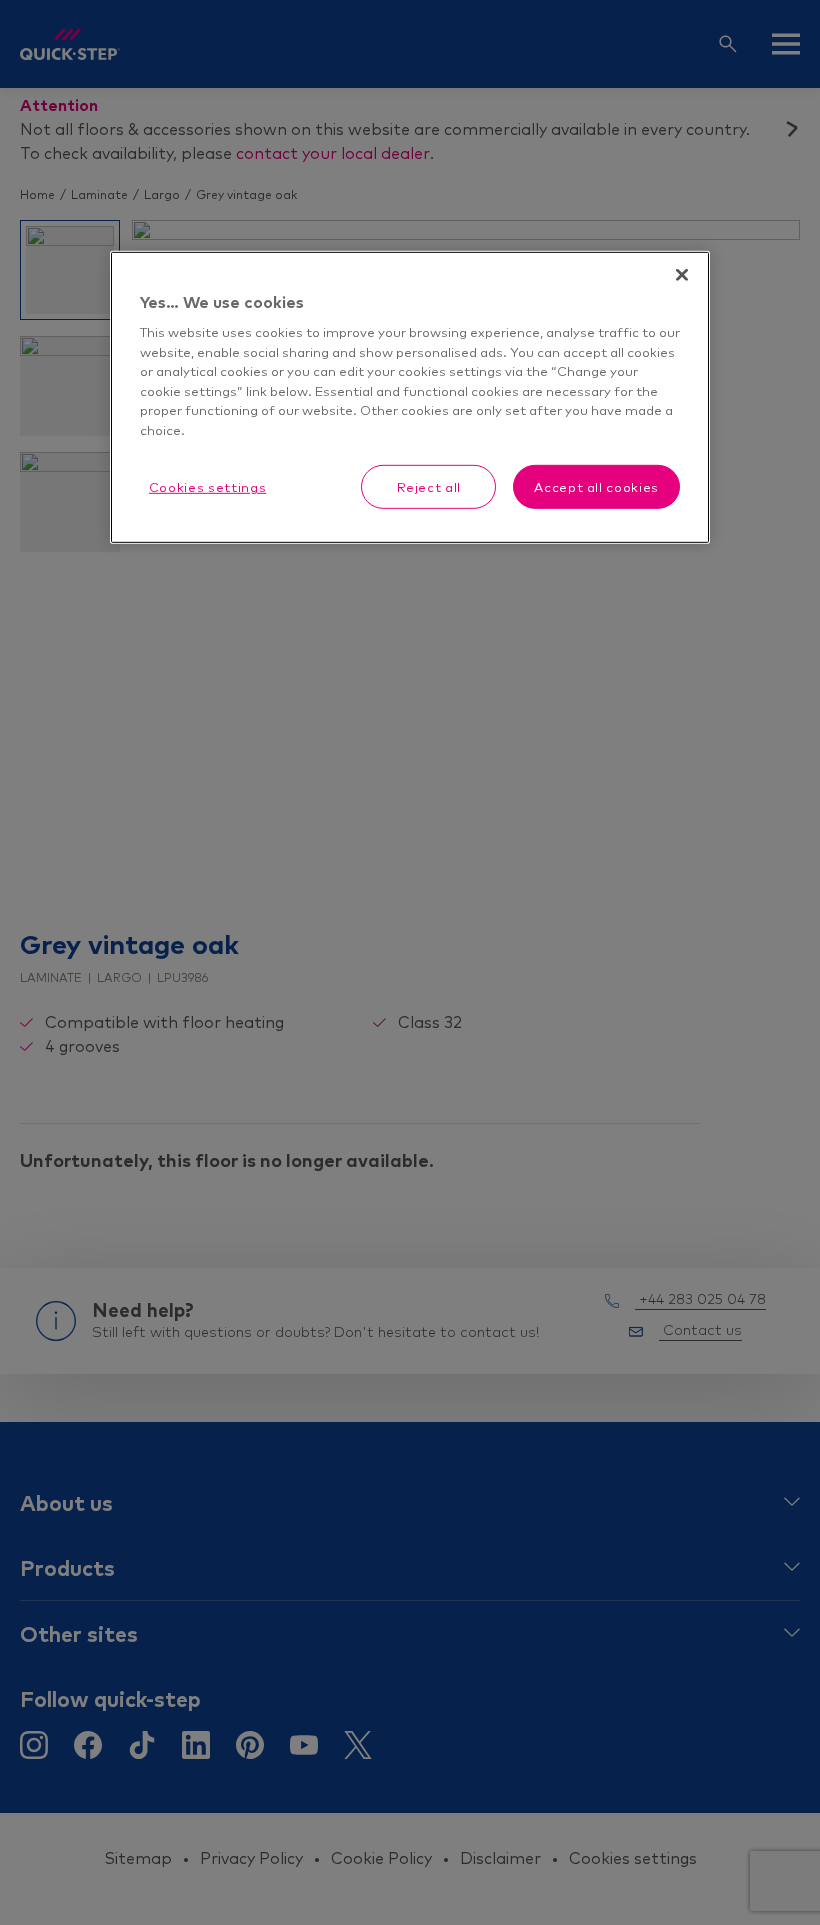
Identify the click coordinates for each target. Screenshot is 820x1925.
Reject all (429, 487)
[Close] (682, 275)
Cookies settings (207, 487)
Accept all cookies (596, 487)
